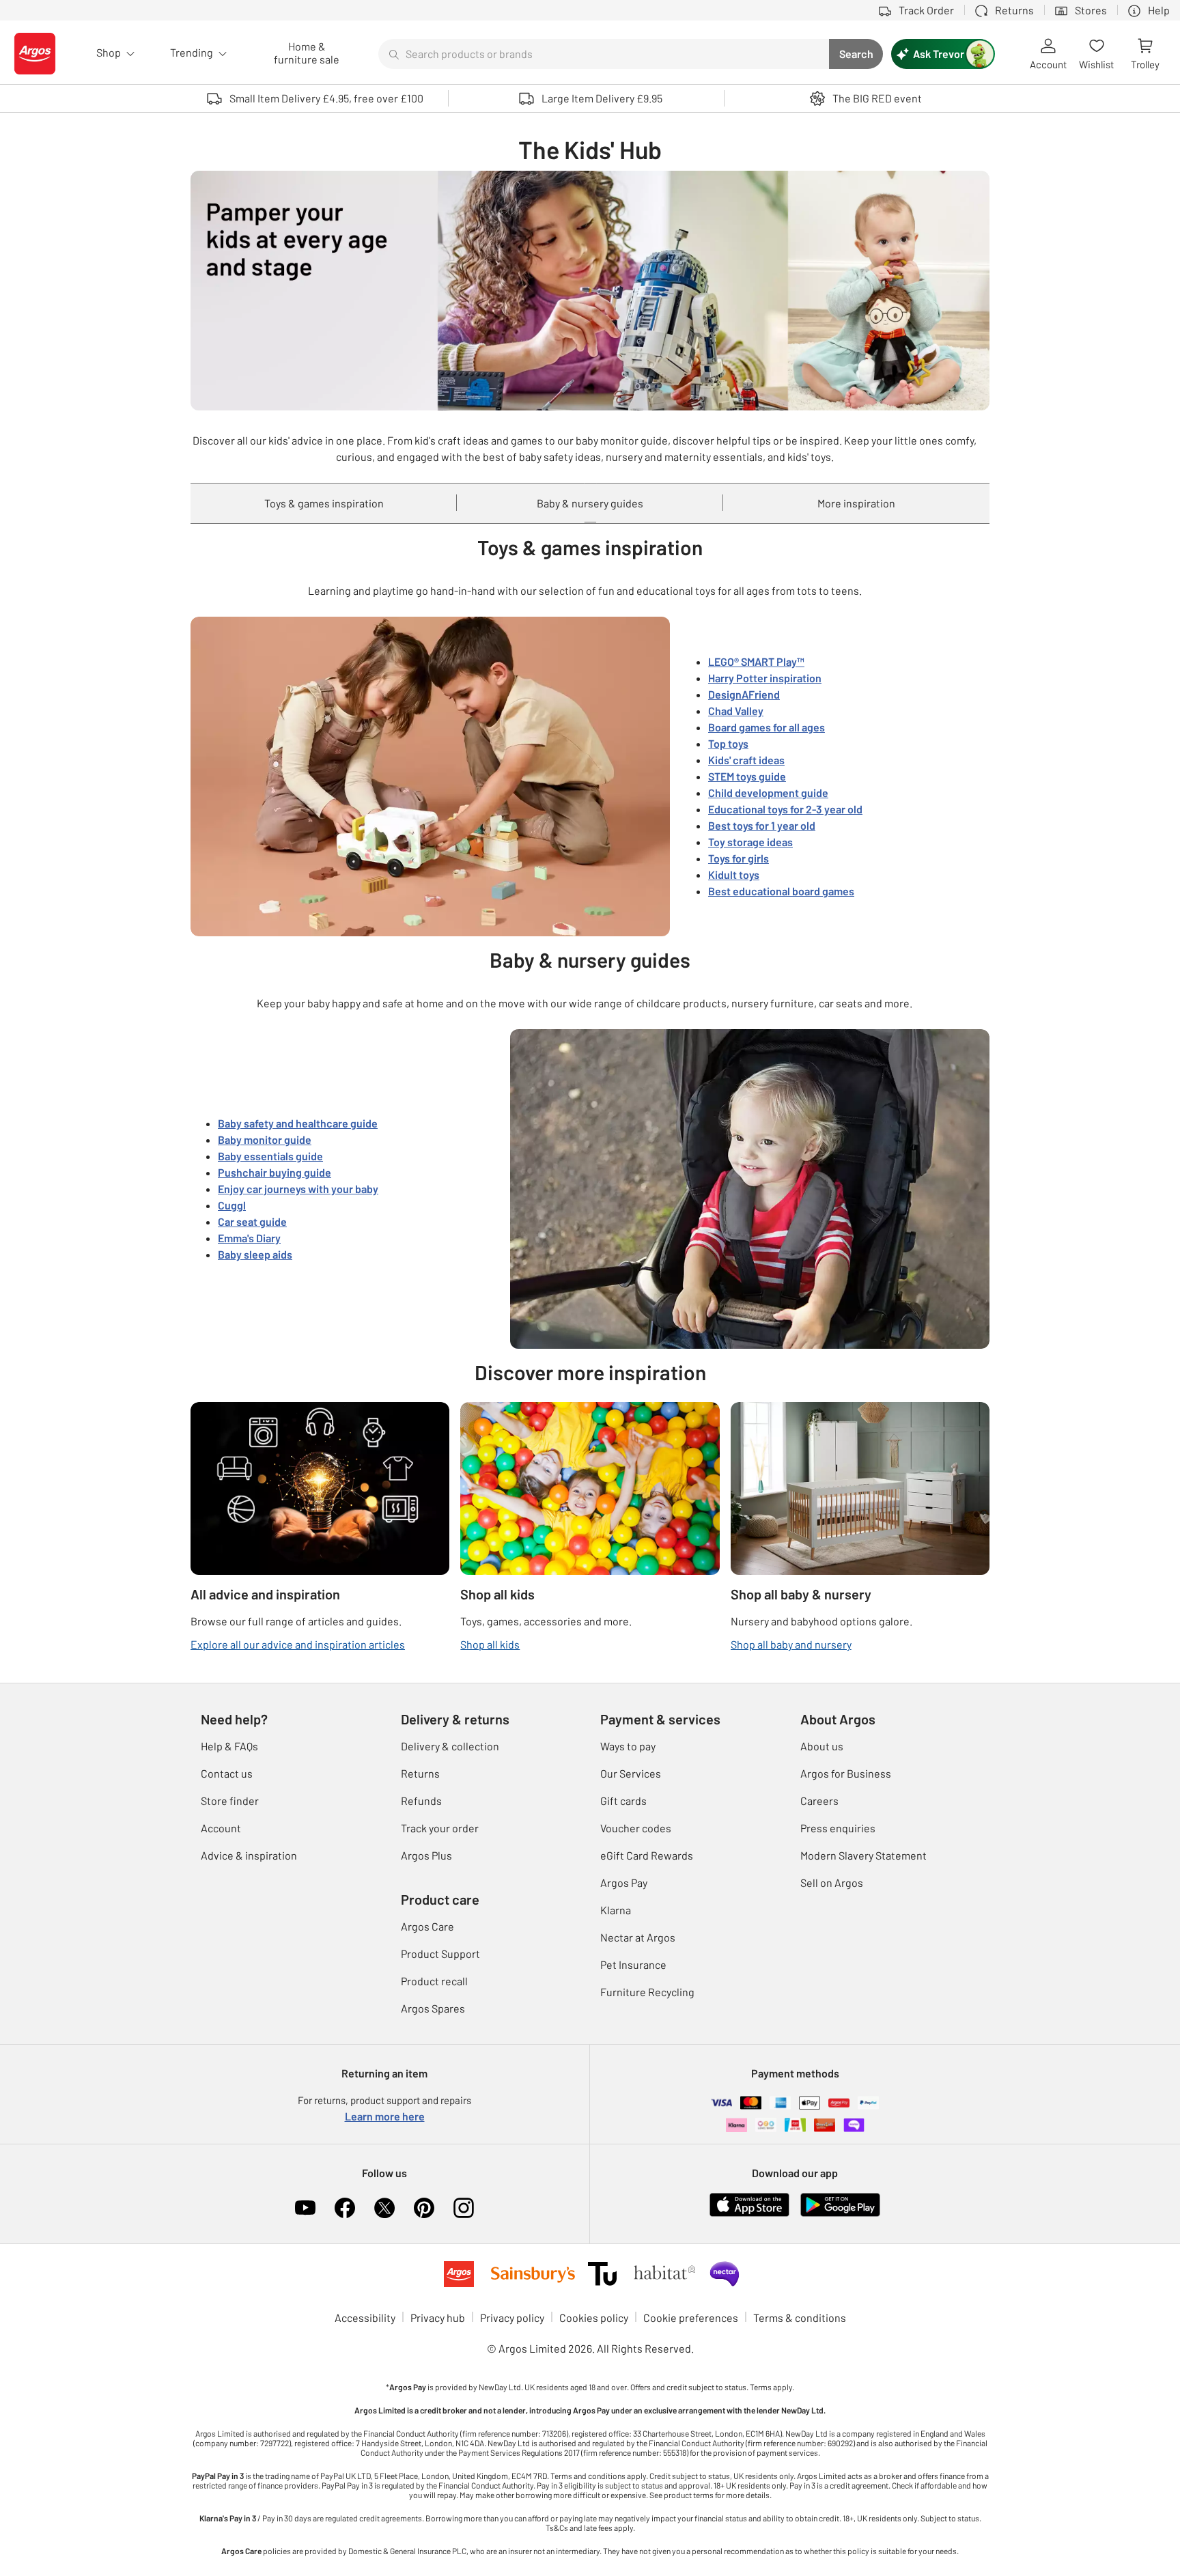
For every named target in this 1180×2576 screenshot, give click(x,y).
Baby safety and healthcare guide (298, 1123)
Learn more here (385, 2116)
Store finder (230, 1801)
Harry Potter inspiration (765, 678)
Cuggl (232, 1205)
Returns (420, 1773)
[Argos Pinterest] (424, 2208)
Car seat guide (252, 1221)
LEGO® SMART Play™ (756, 661)
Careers (819, 1801)
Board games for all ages (767, 727)
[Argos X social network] (384, 2208)
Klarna (616, 1910)
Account (221, 1828)
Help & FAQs (229, 1746)
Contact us (227, 1773)
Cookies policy (594, 2318)
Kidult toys (734, 874)
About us (822, 1746)
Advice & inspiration (249, 1855)
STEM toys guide (747, 776)
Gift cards (623, 1801)
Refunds (421, 1801)
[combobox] (604, 54)
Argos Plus (426, 1855)
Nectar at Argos (638, 1937)
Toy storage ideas (750, 842)
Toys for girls (739, 858)
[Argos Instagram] (464, 2208)
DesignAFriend (744, 694)
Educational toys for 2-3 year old (785, 809)
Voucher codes (636, 1828)
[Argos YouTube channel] (305, 2208)
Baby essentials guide (270, 1156)
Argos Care (427, 1926)
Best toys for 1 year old (762, 825)
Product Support (440, 1954)
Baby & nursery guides (590, 503)
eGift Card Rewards (647, 1855)
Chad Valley (736, 711)
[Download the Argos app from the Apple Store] (749, 2203)
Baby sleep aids (255, 1254)
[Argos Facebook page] (345, 2208)
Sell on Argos (832, 1882)
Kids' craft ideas (746, 760)
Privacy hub (438, 2318)
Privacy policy (512, 2318)
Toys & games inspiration (324, 503)
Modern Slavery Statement (863, 1855)
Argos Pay (624, 1882)
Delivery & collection (450, 1746)
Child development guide (768, 793)
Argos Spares (433, 2008)
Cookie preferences (691, 2318)
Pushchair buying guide (275, 1172)
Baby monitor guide (265, 1139)
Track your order (440, 1828)
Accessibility (365, 2318)
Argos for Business (846, 1773)
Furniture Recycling (647, 1992)
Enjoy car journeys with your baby (298, 1189)
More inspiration (856, 503)
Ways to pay (628, 1746)
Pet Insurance (633, 1964)
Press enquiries (838, 1828)
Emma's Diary (249, 1238)
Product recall (434, 1981)
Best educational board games (781, 891)
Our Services (631, 1773)
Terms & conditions (800, 2318)
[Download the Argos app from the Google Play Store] (840, 2203)
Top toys (728, 743)
